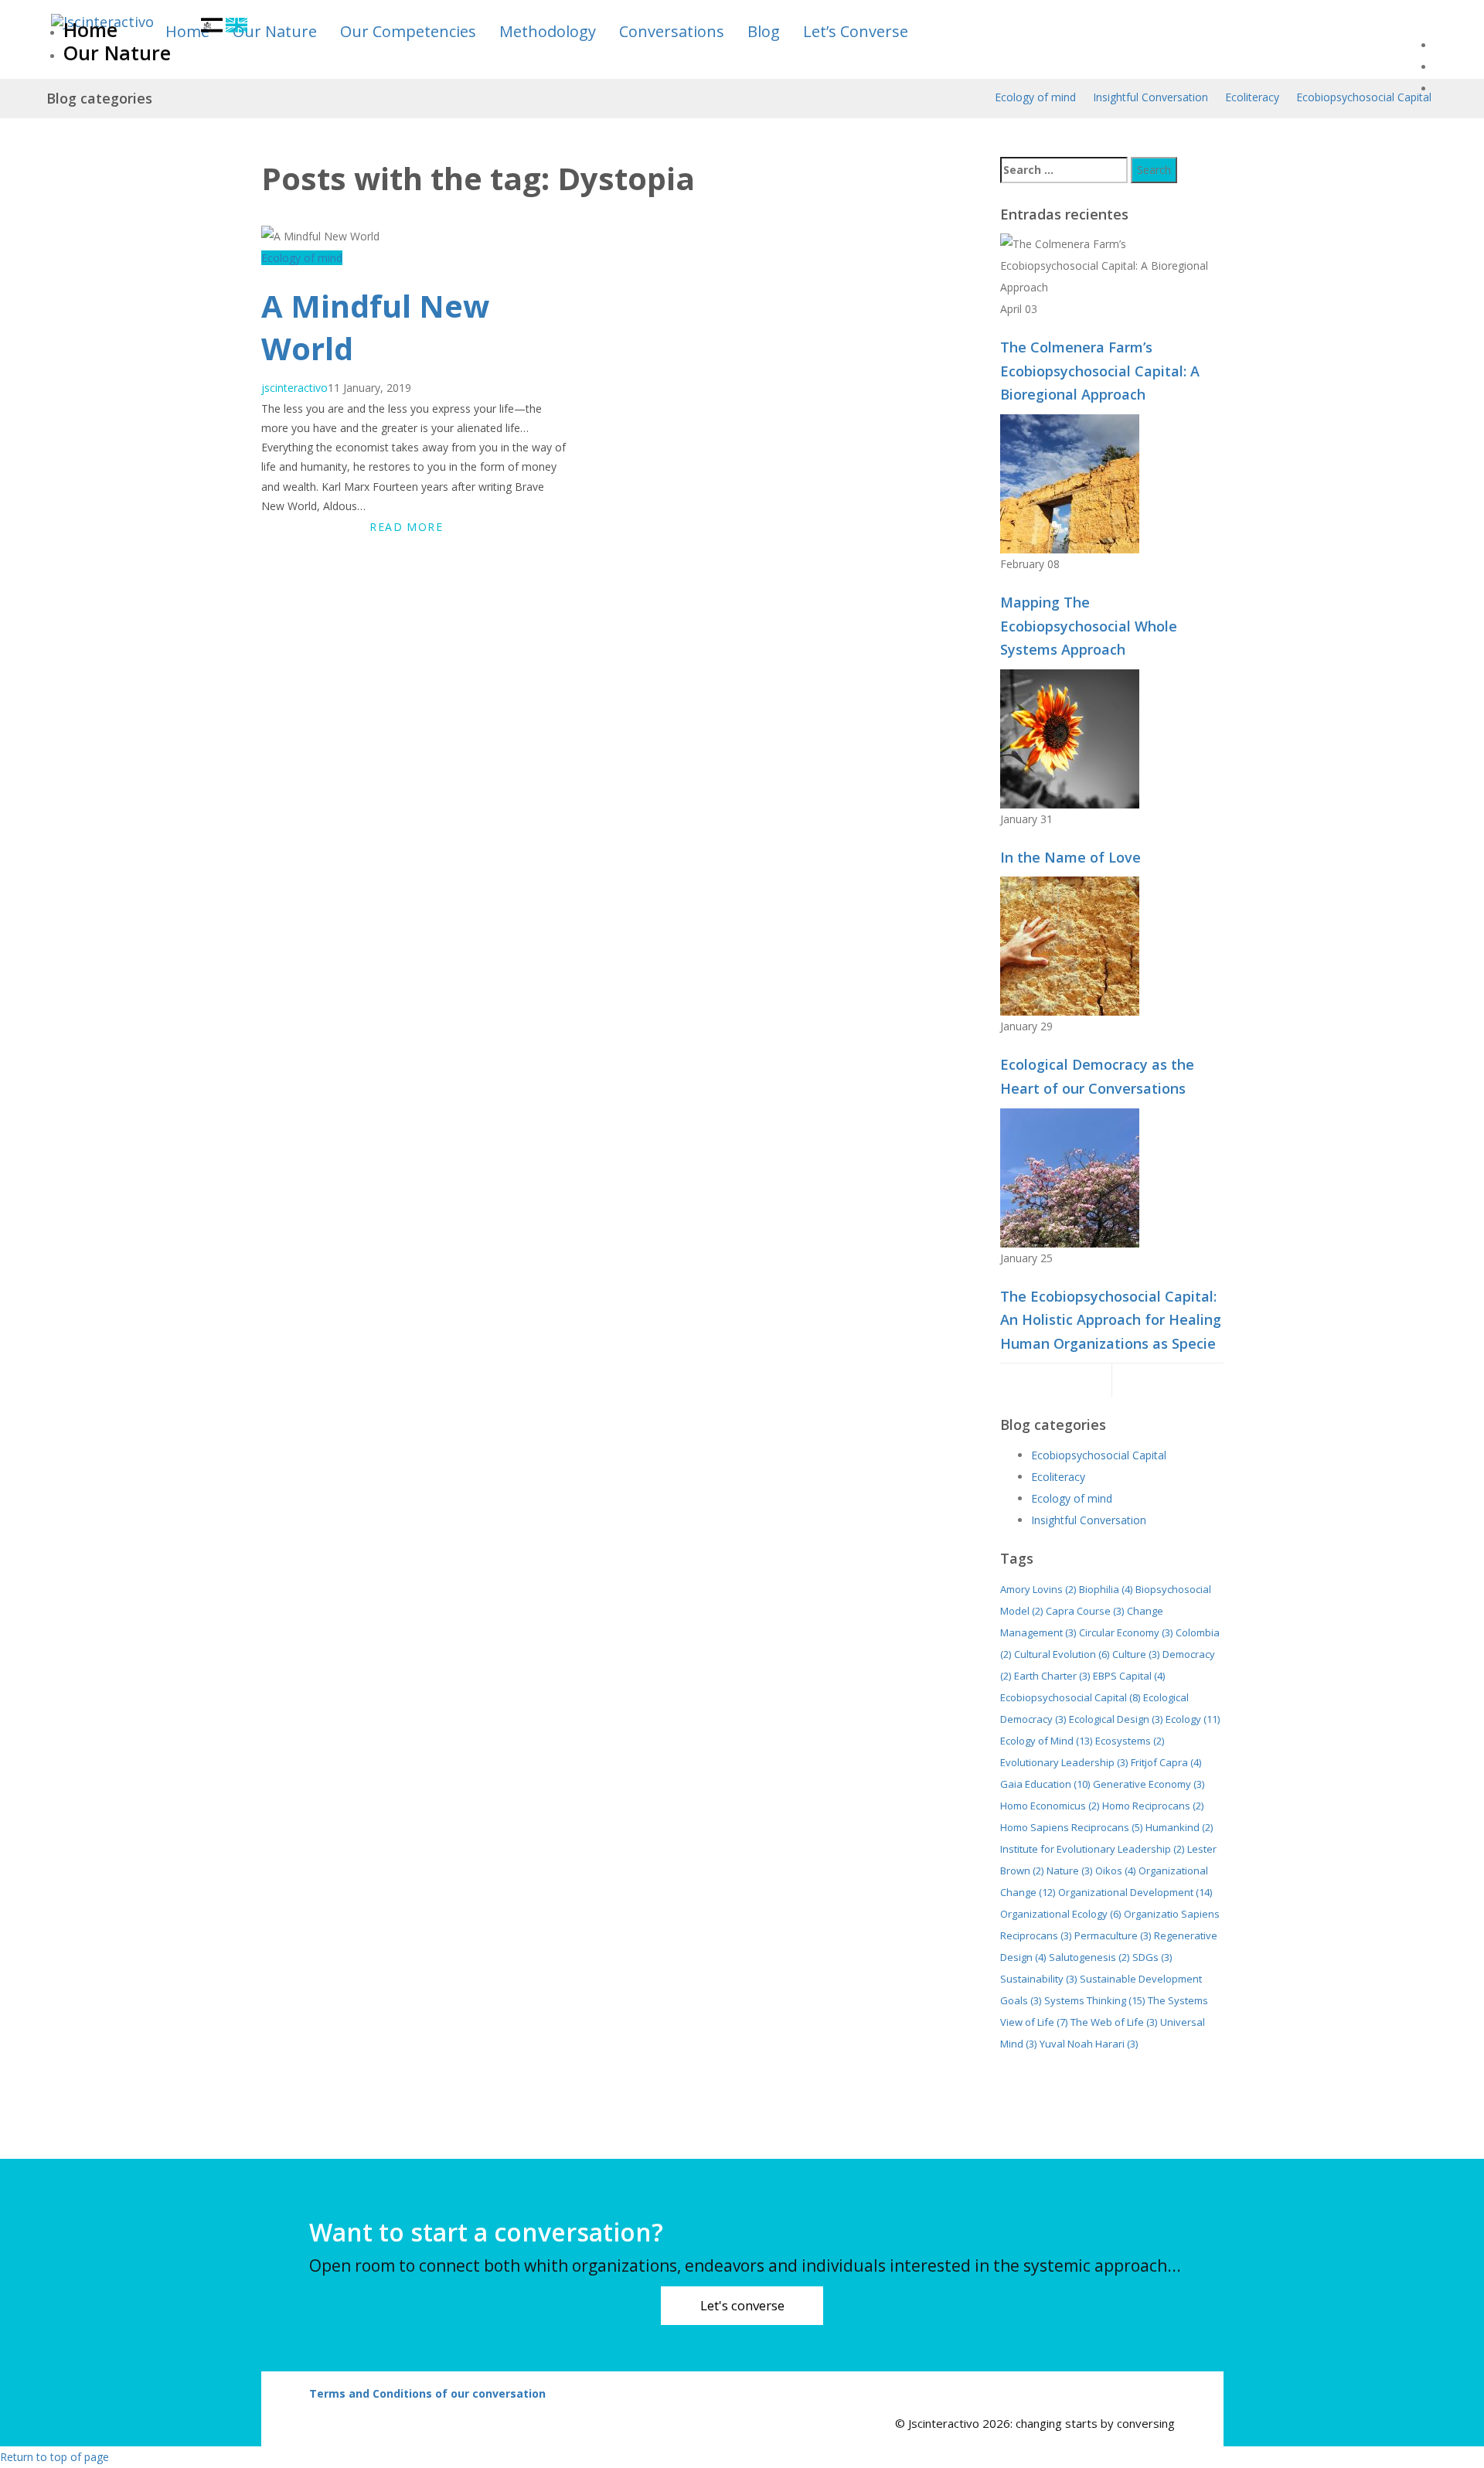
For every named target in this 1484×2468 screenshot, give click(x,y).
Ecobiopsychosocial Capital (1364, 97)
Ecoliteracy (1252, 97)
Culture (1136, 1654)
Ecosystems (1130, 1741)
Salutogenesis (1089, 1957)
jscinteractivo (294, 388)
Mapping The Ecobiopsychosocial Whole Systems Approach (1089, 626)
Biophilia (1106, 1589)
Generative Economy (1149, 1784)
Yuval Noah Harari (1089, 2044)
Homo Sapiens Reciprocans (1071, 1827)
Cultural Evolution (1062, 1654)
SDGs (1152, 1957)
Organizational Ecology (1060, 1914)
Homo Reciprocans (1153, 1806)
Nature (1069, 1871)
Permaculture (1113, 1935)
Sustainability (1038, 1979)
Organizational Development (1135, 1892)
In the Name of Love (1070, 857)
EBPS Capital (1129, 1676)
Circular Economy (1126, 1632)
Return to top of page (54, 2457)
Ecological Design (1116, 1719)
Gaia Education (1045, 1784)
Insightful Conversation (1150, 97)
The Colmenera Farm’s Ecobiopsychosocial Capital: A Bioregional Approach (1100, 371)
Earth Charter (1052, 1676)
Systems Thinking (1094, 2000)
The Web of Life (1114, 2022)
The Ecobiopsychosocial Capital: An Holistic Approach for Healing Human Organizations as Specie (1111, 1320)
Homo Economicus (1050, 1806)
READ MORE (406, 527)
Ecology (1193, 1719)
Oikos (1115, 1871)
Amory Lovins (1038, 1589)
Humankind (1179, 1827)
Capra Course (1085, 1611)
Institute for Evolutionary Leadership (1092, 1849)
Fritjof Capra (1166, 1762)
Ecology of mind (1035, 97)
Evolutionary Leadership (1064, 1762)
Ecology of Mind (1046, 1741)
